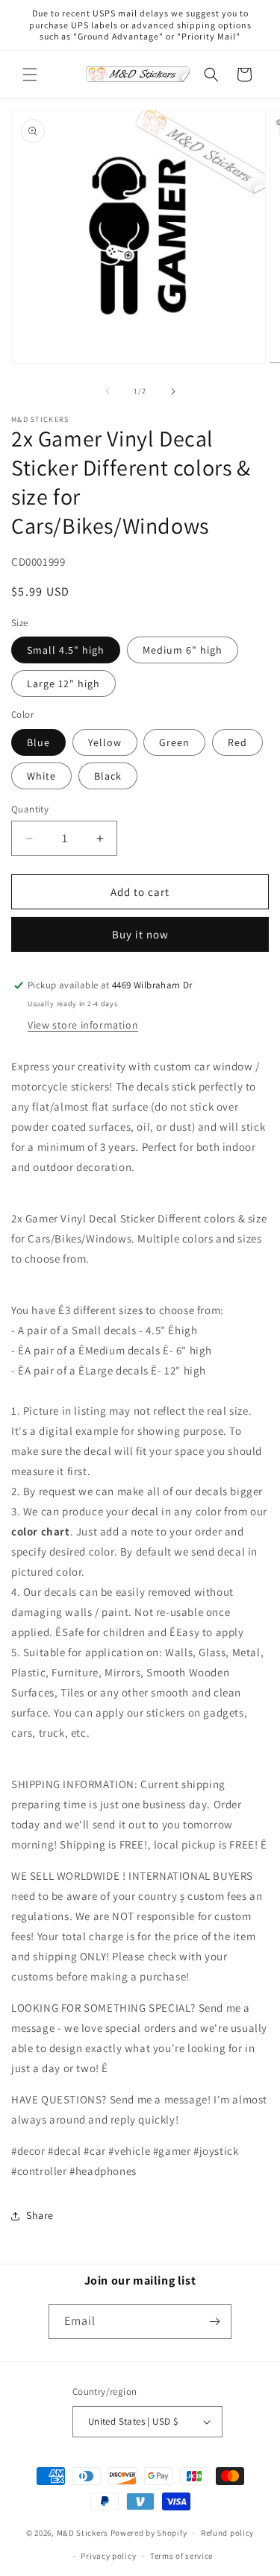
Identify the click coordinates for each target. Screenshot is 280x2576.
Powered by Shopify (149, 2533)
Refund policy (227, 2533)
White (41, 776)
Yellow (105, 742)
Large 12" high (63, 684)
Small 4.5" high (66, 650)
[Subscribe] (214, 2321)
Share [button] (40, 2215)
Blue (38, 742)
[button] (30, 75)
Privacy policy (108, 2556)
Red (237, 742)
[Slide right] (173, 391)
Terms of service (181, 2556)
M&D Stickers (83, 2533)
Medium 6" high (183, 650)
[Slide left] (108, 391)
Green (174, 742)
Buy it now (140, 934)
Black (108, 776)
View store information (83, 1025)
